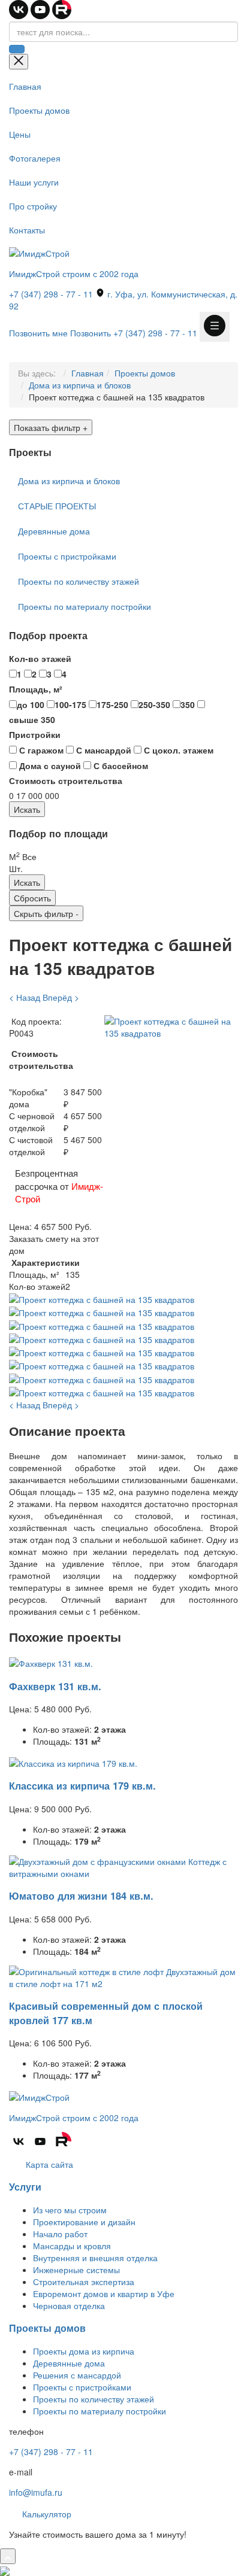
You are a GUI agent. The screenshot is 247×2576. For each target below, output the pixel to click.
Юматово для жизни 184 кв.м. (81, 1896)
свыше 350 (32, 719)
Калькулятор (46, 2514)
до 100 (31, 704)
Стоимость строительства (66, 780)
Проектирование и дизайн (84, 2222)
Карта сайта (48, 2164)
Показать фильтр (51, 427)
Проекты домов (39, 110)
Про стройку (33, 206)
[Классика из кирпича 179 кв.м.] (73, 1761)
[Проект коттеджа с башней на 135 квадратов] (171, 1026)
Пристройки (35, 734)
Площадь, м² (36, 689)
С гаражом (40, 750)
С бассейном (120, 765)
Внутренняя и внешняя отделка (95, 2258)
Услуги (25, 2187)
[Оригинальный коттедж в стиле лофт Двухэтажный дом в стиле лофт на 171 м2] (123, 1976)
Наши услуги (34, 182)
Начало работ (60, 2234)
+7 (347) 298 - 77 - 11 (51, 294)
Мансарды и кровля (72, 2246)
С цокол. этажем (177, 750)
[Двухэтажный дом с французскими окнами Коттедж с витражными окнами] (123, 1866)
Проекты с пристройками (67, 556)
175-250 (112, 704)
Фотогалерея (35, 158)
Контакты (27, 230)
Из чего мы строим (70, 2210)
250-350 (154, 704)
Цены (20, 134)
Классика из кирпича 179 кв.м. (82, 1786)
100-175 (70, 704)
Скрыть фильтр (46, 913)
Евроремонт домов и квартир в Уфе (104, 2294)
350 (188, 704)
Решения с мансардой (77, 2375)
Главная (25, 86)
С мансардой (103, 750)
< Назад (25, 997)
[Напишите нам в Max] (5, 2570)
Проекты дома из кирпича (84, 2351)
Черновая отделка (69, 2305)
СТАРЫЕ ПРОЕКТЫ (57, 506)
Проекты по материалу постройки (85, 606)
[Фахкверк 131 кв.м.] (51, 1662)
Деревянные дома (54, 531)
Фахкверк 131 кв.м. (55, 1686)
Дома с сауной (49, 765)
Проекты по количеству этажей (79, 581)
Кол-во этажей (40, 658)
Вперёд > (61, 997)
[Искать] (17, 49)
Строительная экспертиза (84, 2282)
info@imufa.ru (36, 2492)
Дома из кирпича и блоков (80, 385)
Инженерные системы (76, 2270)
